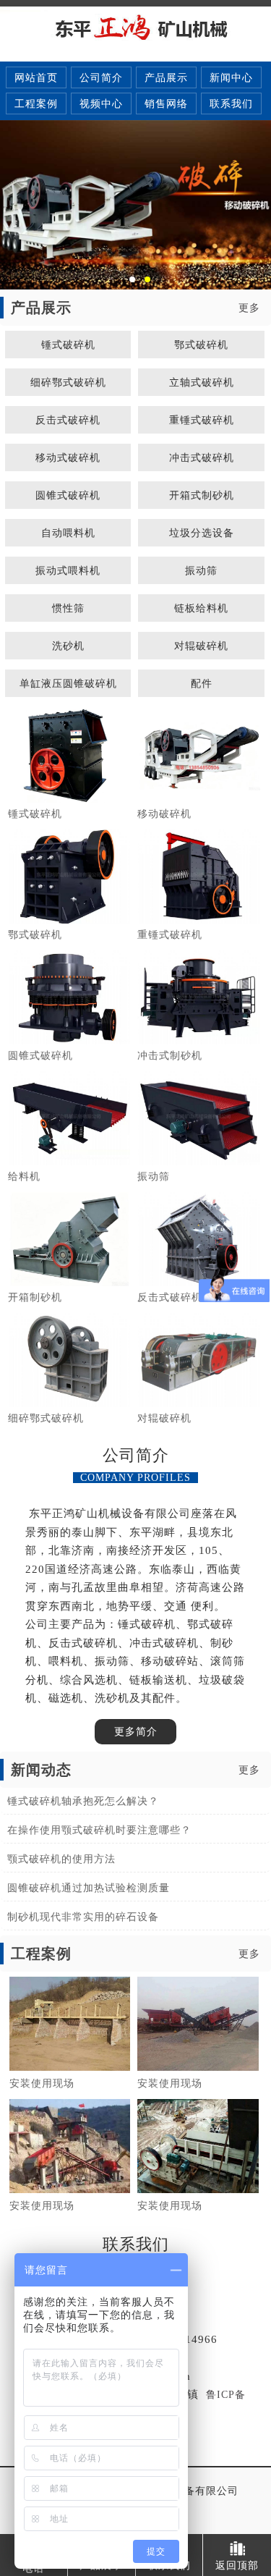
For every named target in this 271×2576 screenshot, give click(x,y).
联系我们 (231, 104)
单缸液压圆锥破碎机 (68, 683)
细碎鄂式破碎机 (68, 382)
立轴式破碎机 (202, 382)
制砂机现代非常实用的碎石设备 (83, 1917)
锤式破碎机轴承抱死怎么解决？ (83, 1801)
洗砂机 (68, 646)
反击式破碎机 (68, 420)
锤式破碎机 (68, 345)
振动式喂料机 (68, 570)
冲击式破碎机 (202, 457)
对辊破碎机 (201, 646)
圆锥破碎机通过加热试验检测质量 (89, 1888)
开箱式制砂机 (202, 495)
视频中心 (101, 104)
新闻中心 (231, 78)
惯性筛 (68, 608)
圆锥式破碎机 (68, 495)
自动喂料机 (68, 533)
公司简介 (101, 78)
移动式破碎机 (68, 457)
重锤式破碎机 (202, 420)
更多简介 (136, 1732)
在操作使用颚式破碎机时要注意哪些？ (99, 1830)
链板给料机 (201, 608)
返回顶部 (237, 2565)
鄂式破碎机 (201, 345)
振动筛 (201, 570)
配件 (202, 683)
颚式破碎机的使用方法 (61, 1859)
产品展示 (166, 78)
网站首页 (36, 78)
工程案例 (36, 104)
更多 (249, 308)
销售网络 (166, 104)
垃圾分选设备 (202, 533)
